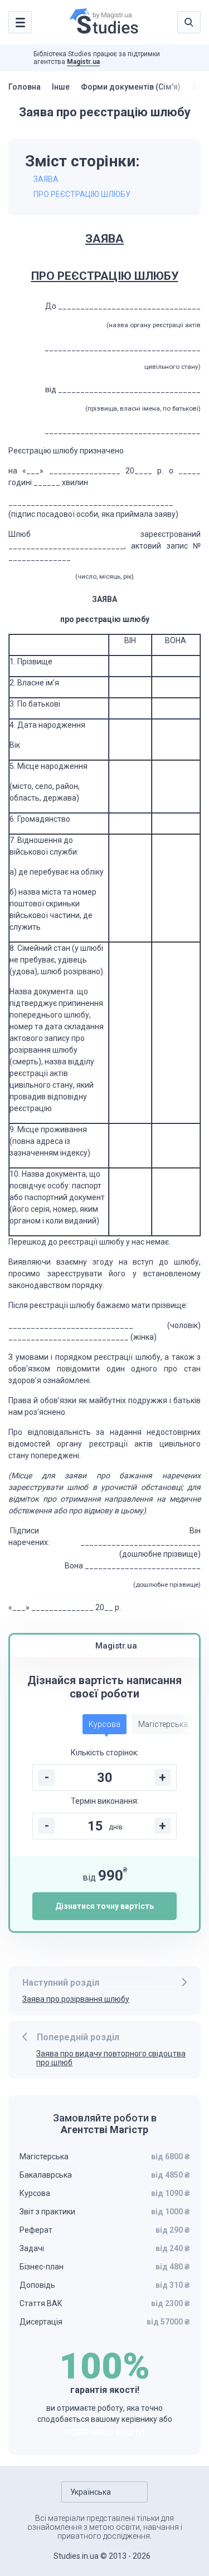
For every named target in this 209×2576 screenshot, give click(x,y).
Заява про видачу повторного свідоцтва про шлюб (111, 2058)
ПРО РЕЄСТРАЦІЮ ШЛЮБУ (82, 194)
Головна (25, 87)
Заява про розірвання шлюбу (76, 1999)
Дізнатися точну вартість (104, 1906)
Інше (61, 87)
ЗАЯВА (46, 179)
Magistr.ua (83, 62)
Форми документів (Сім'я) (131, 87)
